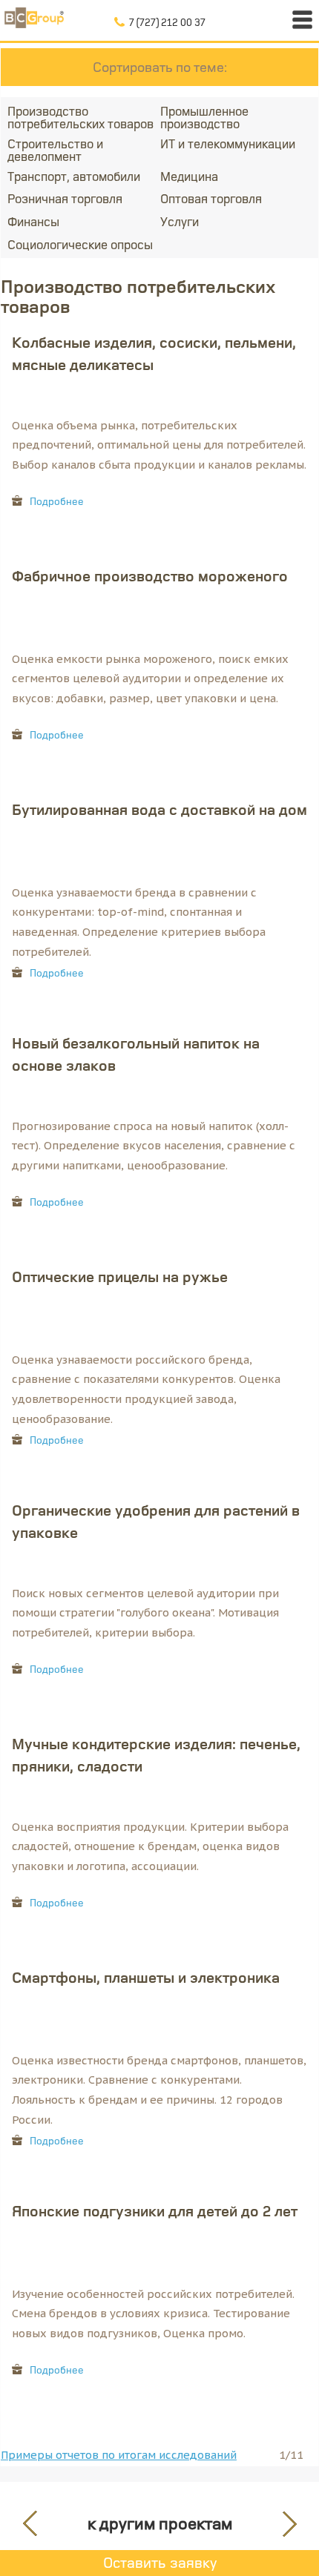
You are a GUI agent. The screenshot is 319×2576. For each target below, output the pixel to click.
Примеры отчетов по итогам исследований (119, 2455)
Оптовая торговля (211, 198)
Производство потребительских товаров (80, 117)
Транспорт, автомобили (74, 176)
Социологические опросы (80, 244)
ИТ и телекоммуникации (228, 143)
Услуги (180, 221)
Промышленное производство (204, 117)
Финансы (33, 221)
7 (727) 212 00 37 (167, 22)
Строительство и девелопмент (55, 150)
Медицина (189, 176)
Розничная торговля (65, 198)
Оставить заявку (160, 2562)
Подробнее (57, 501)
